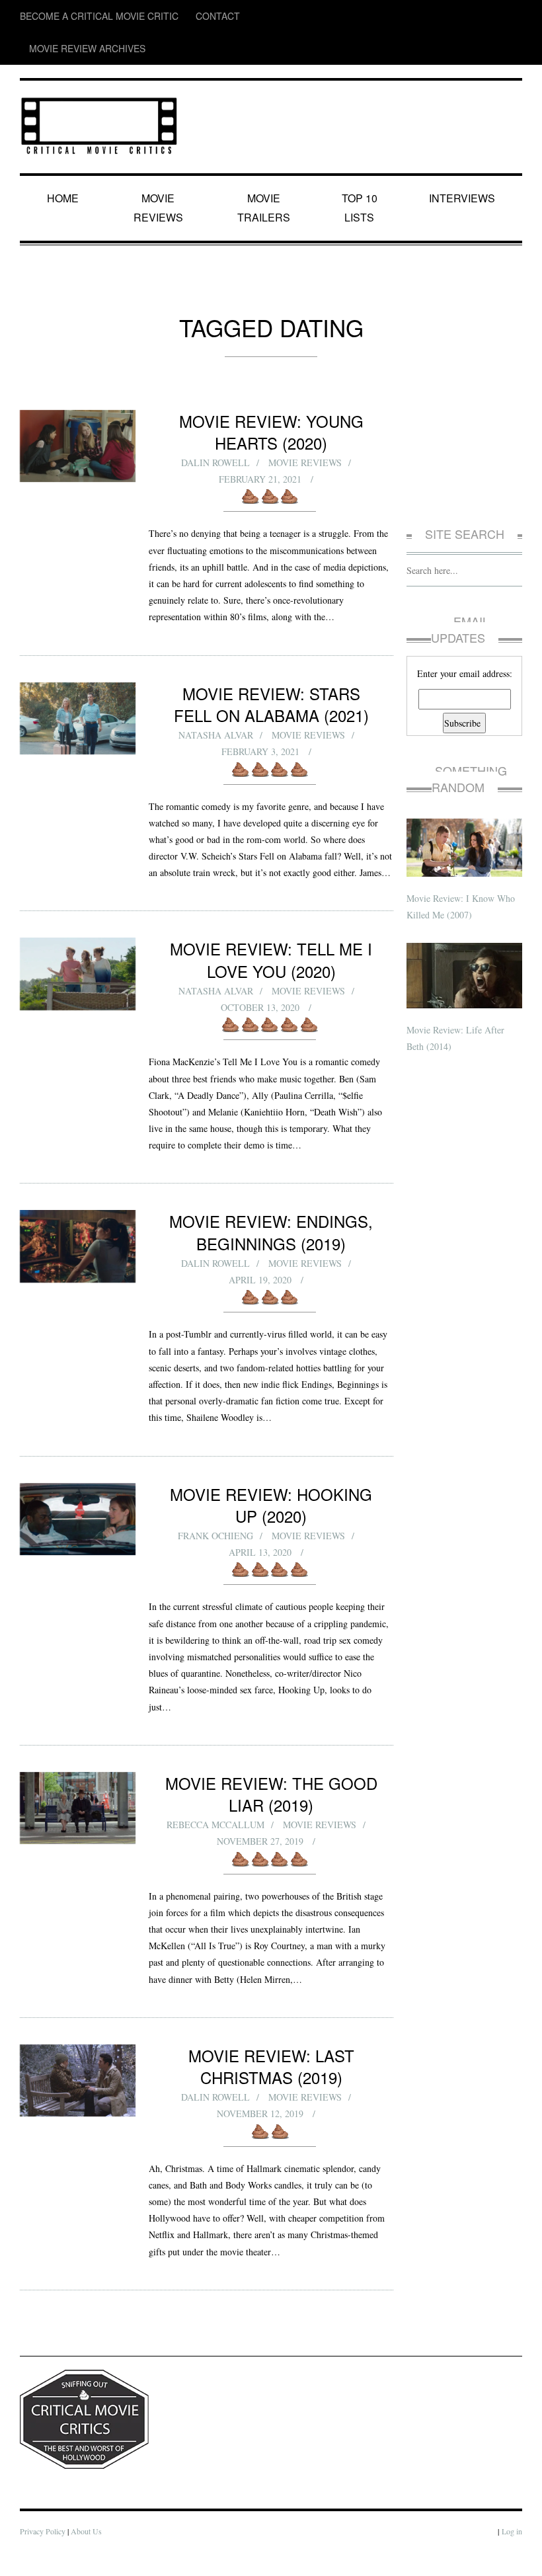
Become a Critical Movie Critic (80, 16)
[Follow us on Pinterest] (513, 16)
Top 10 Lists (362, 165)
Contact (174, 16)
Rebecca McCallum (215, 1816)
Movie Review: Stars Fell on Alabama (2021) (271, 668)
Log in (512, 2556)
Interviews (464, 165)
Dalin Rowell (215, 410)
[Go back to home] (99, 89)
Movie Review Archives (252, 16)
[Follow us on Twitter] (461, 16)
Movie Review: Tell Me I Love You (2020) (271, 941)
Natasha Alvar (215, 699)
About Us (89, 2556)
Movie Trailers (264, 165)
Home (65, 165)
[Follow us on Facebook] (436, 16)
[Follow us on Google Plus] (489, 16)
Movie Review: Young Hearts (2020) (271, 380)
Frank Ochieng (215, 1527)
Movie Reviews (161, 165)
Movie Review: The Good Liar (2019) (271, 1785)
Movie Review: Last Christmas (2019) (271, 2073)
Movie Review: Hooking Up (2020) (271, 1507)
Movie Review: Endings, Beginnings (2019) (271, 1229)
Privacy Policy (43, 2556)
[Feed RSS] (411, 16)
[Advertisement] (464, 406)
